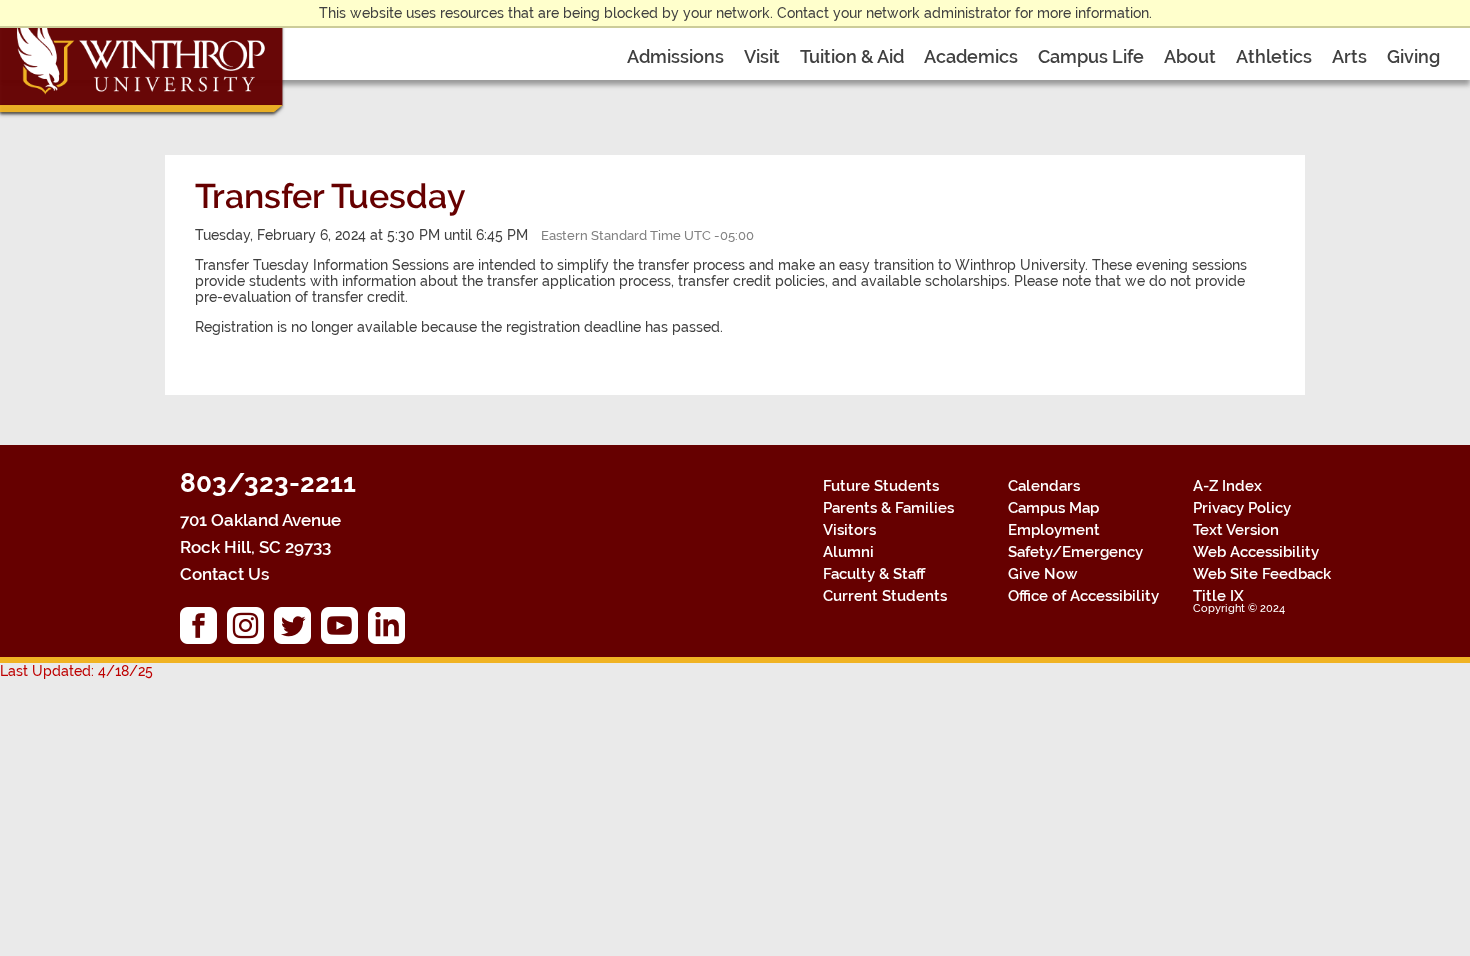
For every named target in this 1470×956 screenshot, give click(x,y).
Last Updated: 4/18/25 (76, 671)
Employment (1054, 530)
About (1190, 56)
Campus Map (1053, 508)
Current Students (885, 596)
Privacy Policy (1242, 508)
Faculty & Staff (874, 574)
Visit (762, 56)
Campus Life (1091, 56)
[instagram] (250, 630)
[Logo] (143, 60)
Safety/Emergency (1075, 552)
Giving (1413, 56)
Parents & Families (888, 508)
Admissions (675, 56)
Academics (971, 56)
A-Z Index (1227, 486)
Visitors (849, 530)
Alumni (848, 552)
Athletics (1274, 56)
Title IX (1218, 596)
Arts (1349, 56)
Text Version (1236, 530)
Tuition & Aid (852, 56)
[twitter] (297, 630)
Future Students (881, 486)
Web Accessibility (1256, 552)
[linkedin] (391, 630)
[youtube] (344, 630)
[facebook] (203, 630)
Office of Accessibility (1083, 596)
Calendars (1044, 486)
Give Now (1042, 574)
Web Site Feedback (1262, 574)
